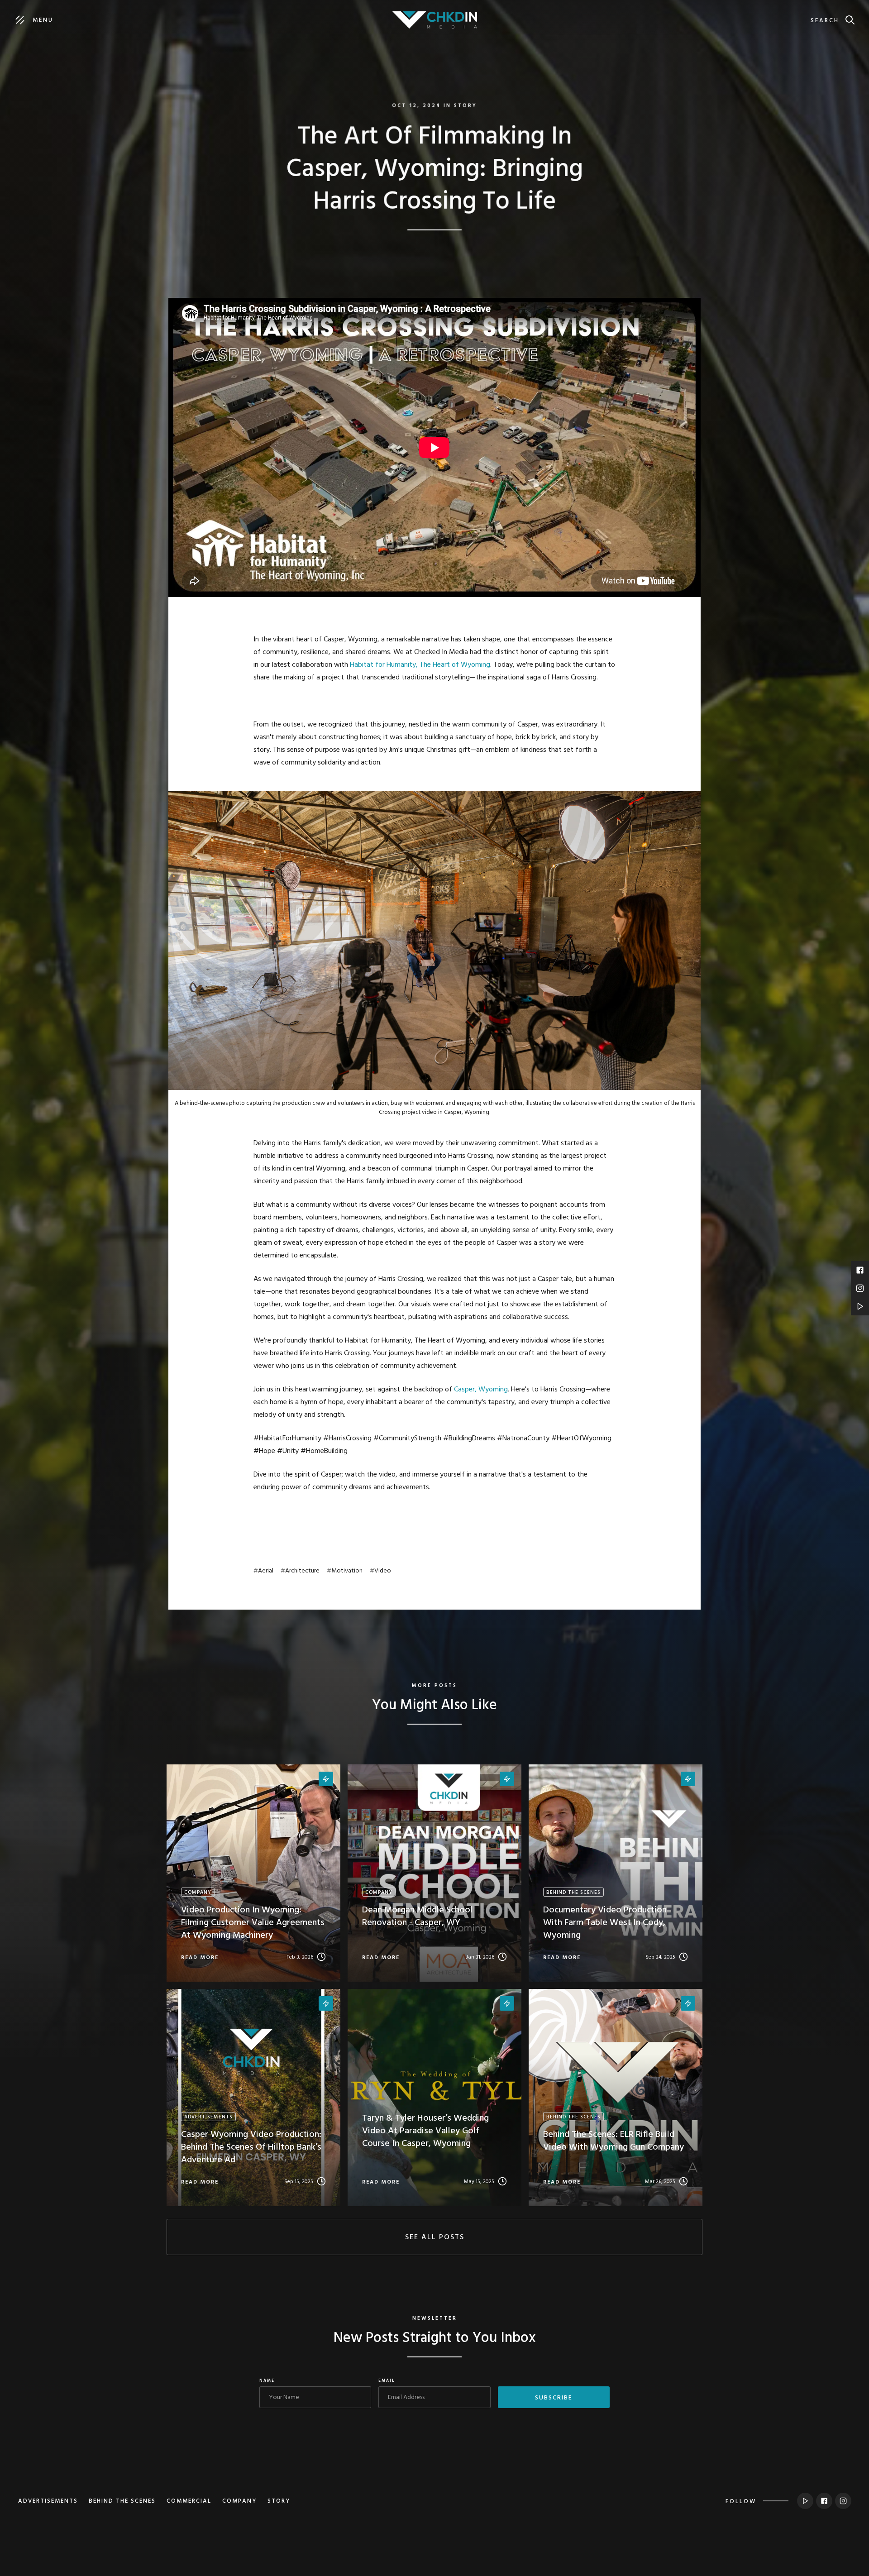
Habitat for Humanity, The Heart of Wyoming (420, 665)
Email (387, 2381)
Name (267, 2381)
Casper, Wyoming (481, 1390)
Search (825, 21)
